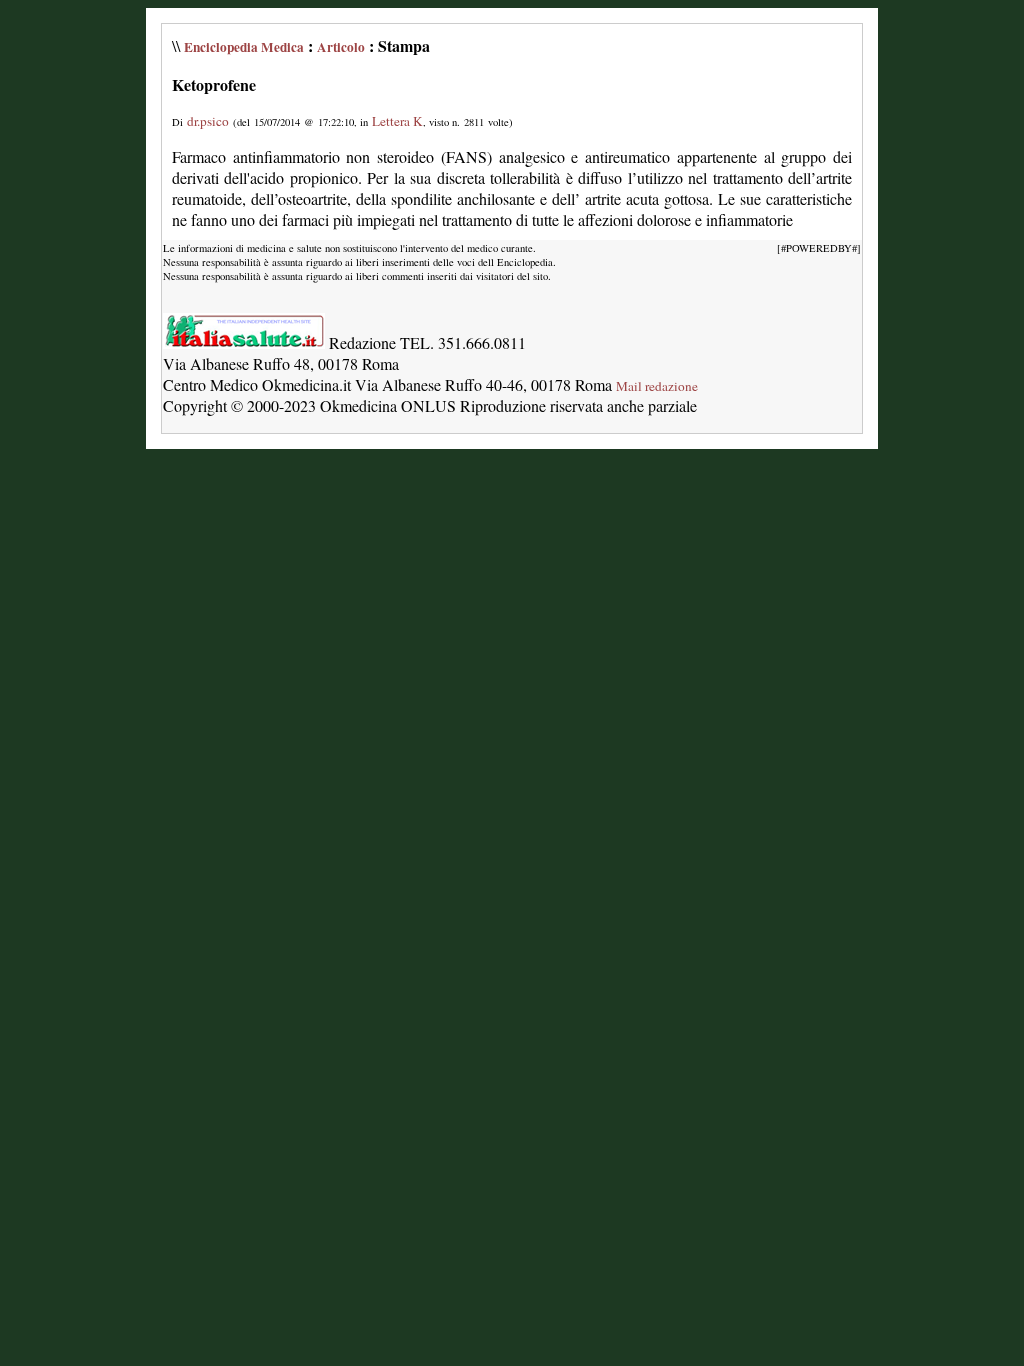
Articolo (341, 47)
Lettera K (397, 121)
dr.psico (208, 121)
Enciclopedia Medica (244, 47)
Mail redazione (657, 386)
